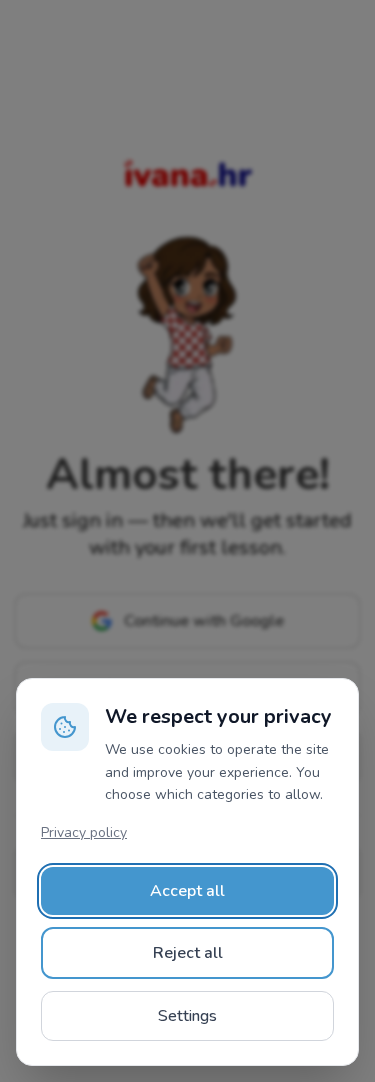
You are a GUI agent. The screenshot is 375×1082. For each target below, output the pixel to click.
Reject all (188, 953)
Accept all (187, 891)
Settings (187, 1016)
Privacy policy (84, 832)
